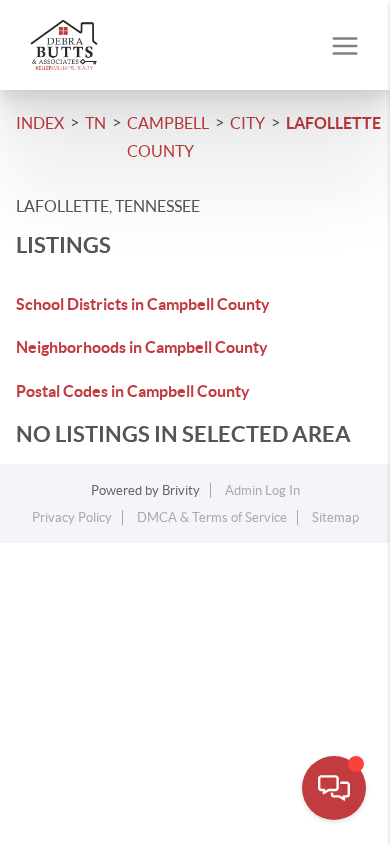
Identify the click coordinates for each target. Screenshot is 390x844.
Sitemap (335, 517)
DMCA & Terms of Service (212, 517)
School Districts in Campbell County (143, 304)
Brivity (181, 490)
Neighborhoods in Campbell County (142, 347)
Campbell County (168, 137)
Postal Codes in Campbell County (133, 391)
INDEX (40, 123)
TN (95, 123)
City (247, 123)
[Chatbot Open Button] (334, 788)
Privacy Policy (72, 517)
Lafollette (333, 123)
